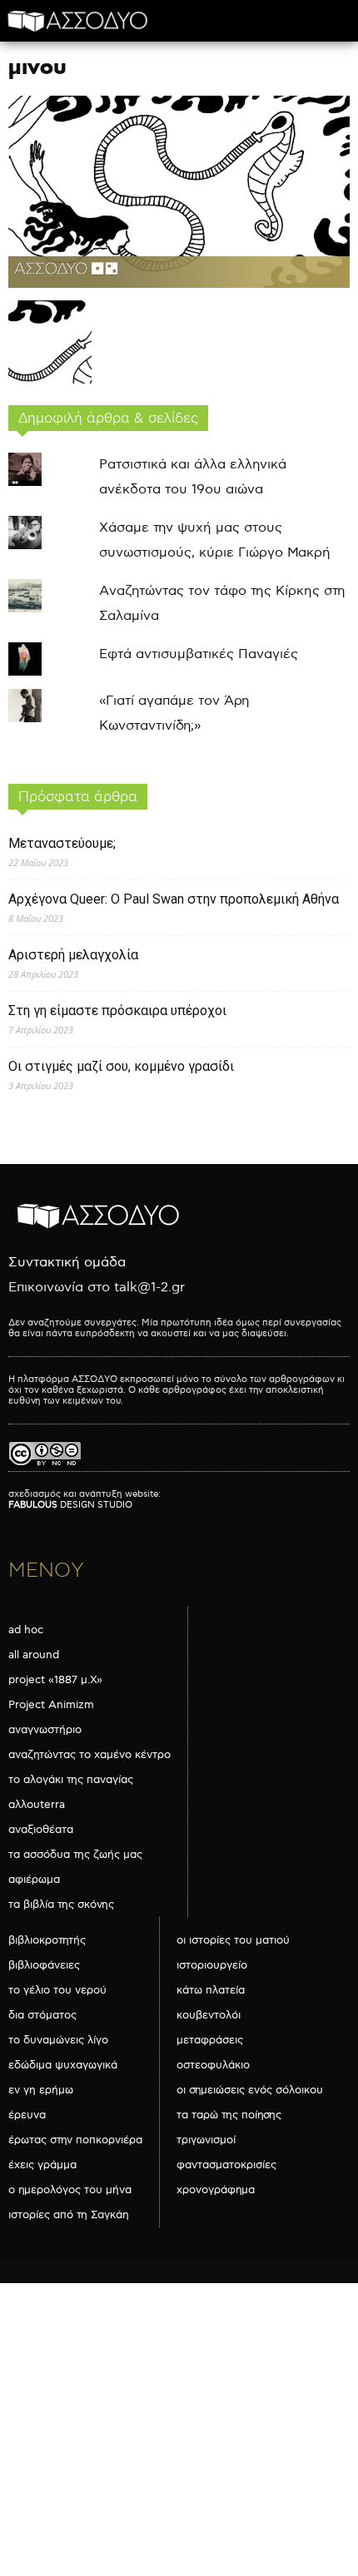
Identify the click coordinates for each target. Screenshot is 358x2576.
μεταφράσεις (210, 2040)
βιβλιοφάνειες (44, 1965)
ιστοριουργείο (212, 1965)
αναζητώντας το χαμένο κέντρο (89, 1755)
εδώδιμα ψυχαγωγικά (63, 2065)
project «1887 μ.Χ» (55, 1680)
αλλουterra (37, 1805)
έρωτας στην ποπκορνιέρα (75, 2140)
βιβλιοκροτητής (47, 1940)
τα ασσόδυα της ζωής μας (75, 1855)
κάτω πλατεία (211, 1990)
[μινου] (179, 284)
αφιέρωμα (34, 1880)
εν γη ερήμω (41, 2090)
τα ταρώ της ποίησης (229, 2115)
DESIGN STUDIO (70, 1505)
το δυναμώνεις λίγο (58, 2040)
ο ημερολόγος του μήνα (70, 2190)
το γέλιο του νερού (57, 1990)
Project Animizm (51, 1705)
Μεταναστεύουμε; (62, 843)
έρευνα (27, 2115)
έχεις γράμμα (42, 2165)
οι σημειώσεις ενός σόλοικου (250, 2090)
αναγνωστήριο (45, 1730)
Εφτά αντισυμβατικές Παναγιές (199, 654)
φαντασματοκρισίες (226, 2165)
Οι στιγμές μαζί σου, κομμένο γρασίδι (121, 1066)
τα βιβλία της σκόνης (61, 1905)
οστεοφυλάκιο (213, 2065)
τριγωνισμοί (206, 2140)
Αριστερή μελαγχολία (73, 955)
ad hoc (26, 1630)
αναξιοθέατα (41, 1830)
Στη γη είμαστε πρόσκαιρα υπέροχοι (117, 1011)
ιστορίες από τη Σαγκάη (69, 2215)
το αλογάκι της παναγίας (71, 1780)
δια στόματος (42, 2015)
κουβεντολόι (209, 2015)
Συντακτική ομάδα (67, 1263)
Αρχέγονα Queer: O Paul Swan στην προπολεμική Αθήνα (174, 899)
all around (34, 1655)
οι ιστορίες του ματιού (233, 1940)
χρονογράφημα (216, 2190)
